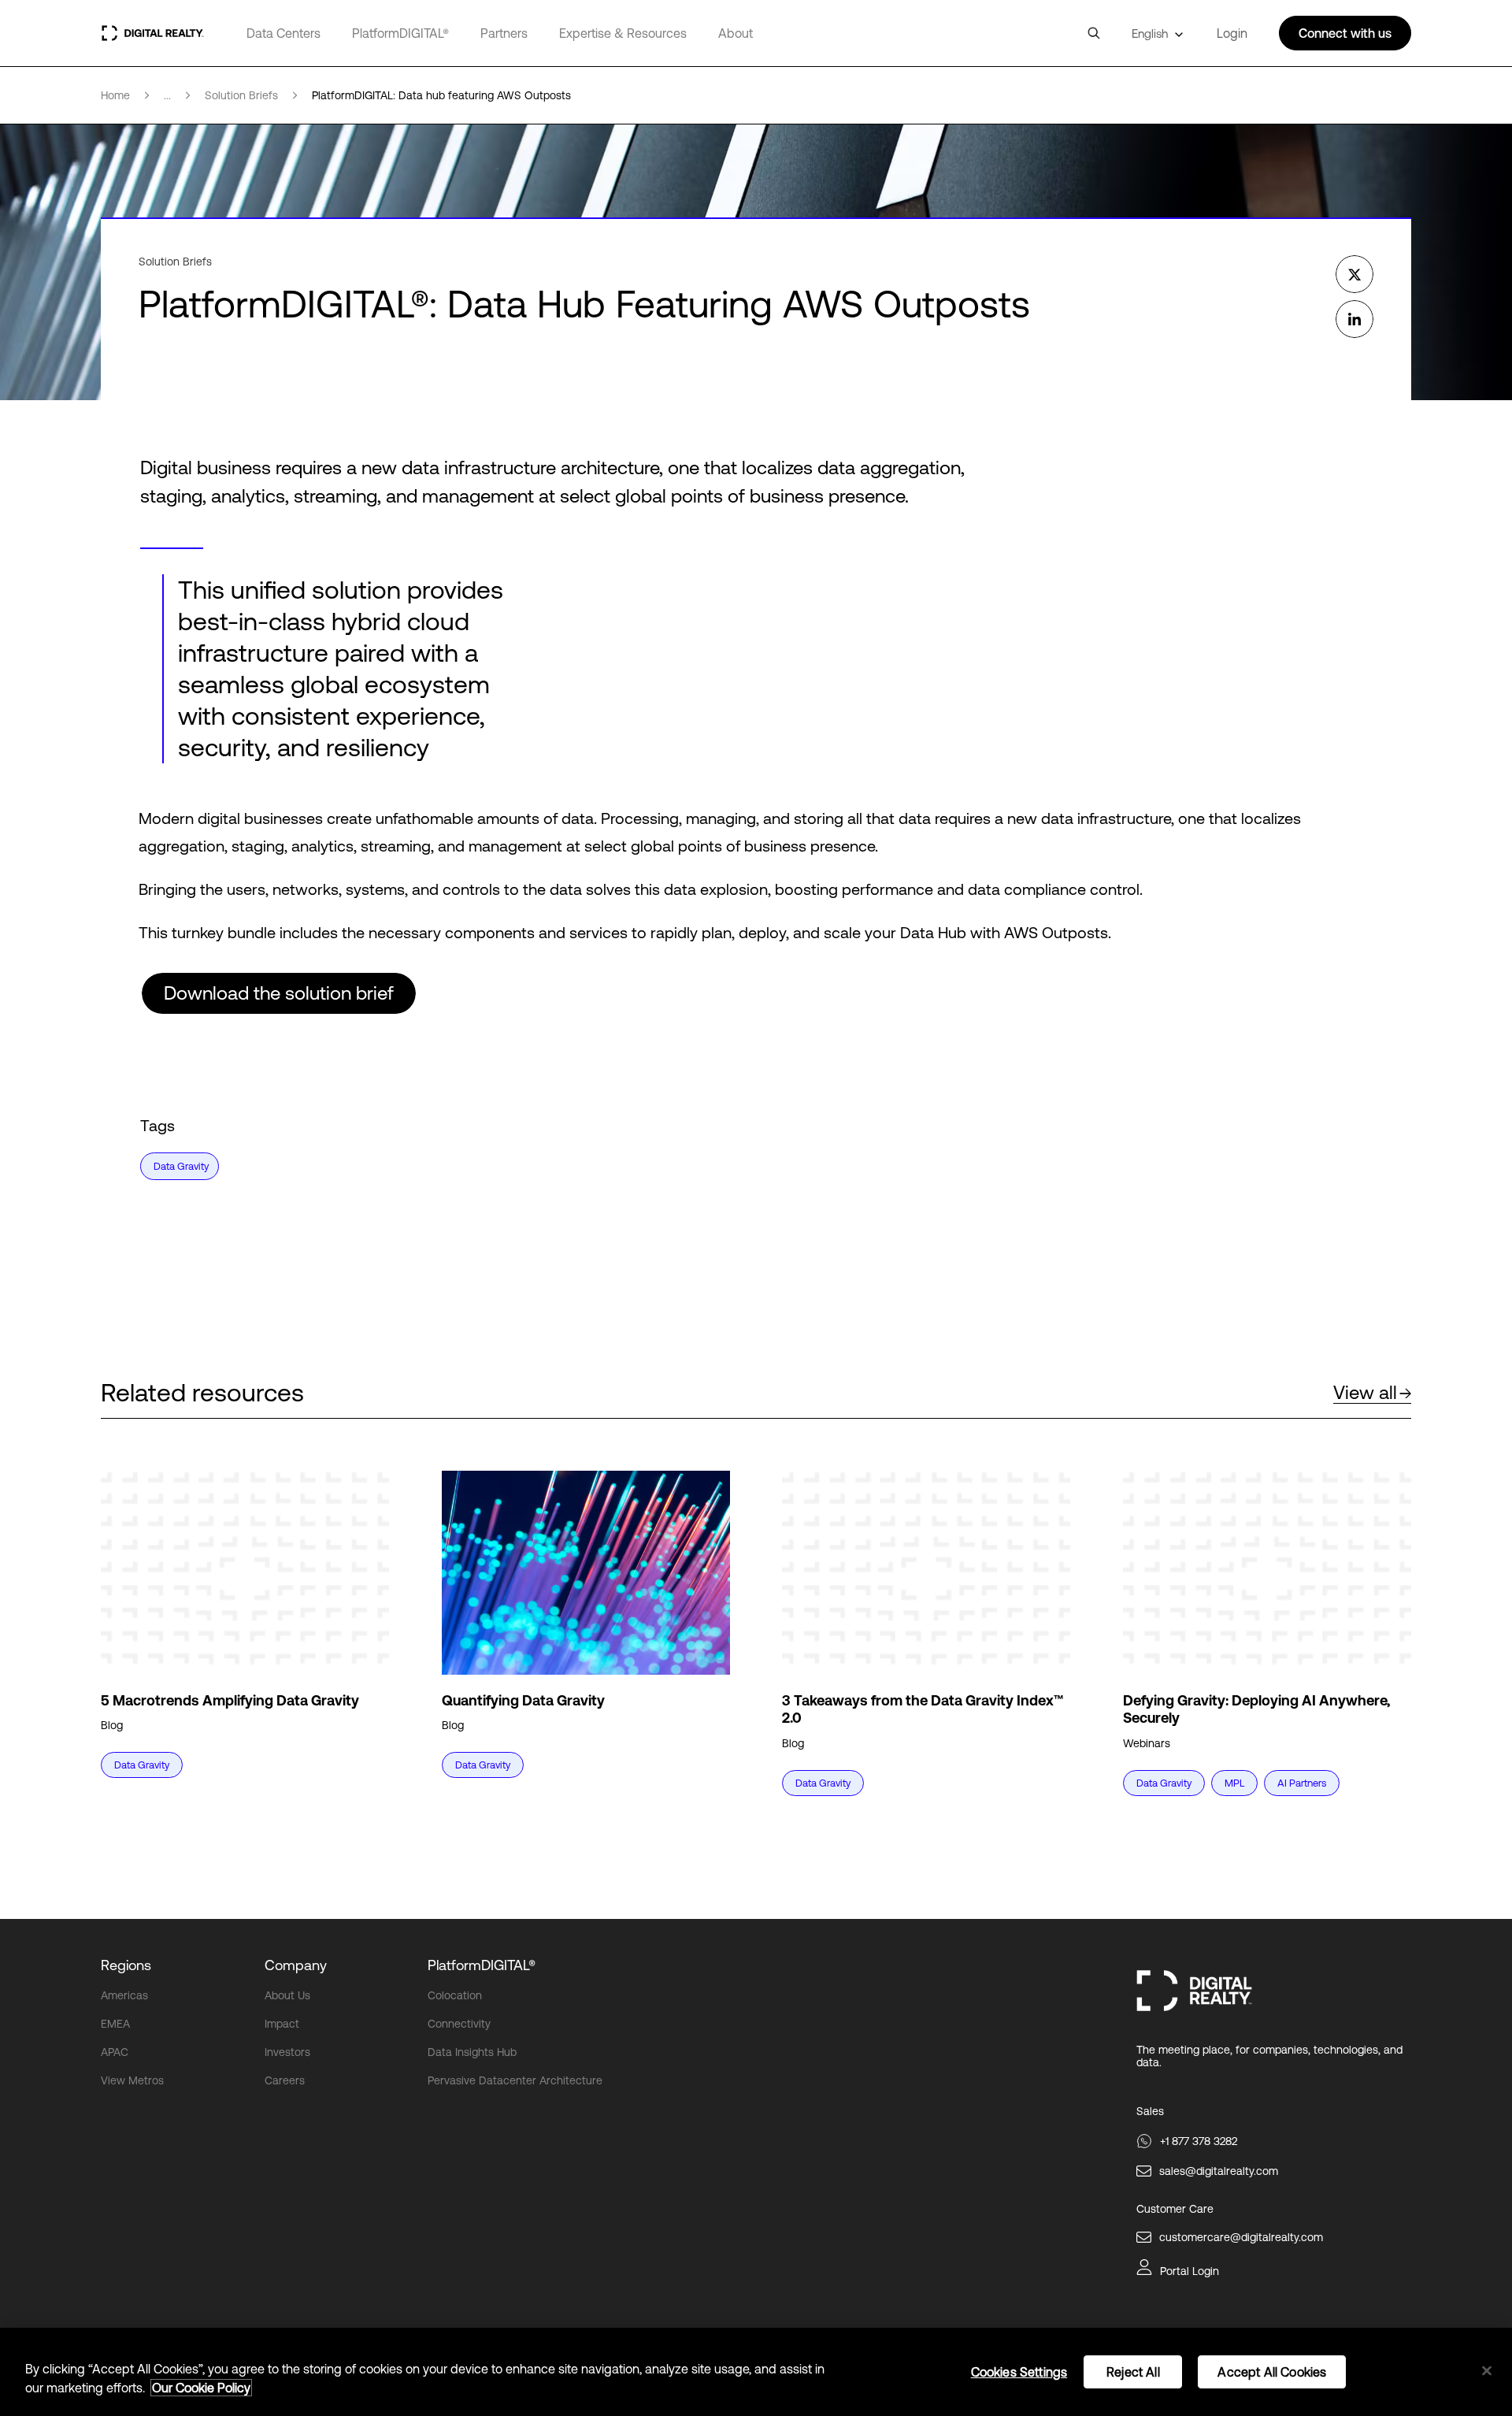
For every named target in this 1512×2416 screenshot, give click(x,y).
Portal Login (1190, 2271)
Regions (126, 1965)
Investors (287, 2052)
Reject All (1133, 2372)
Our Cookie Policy (201, 2388)
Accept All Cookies (1272, 2372)
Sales (1150, 2111)
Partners (504, 33)
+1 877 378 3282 (1199, 2141)
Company (296, 1965)
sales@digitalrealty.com (1219, 2171)
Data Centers (283, 33)
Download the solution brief (279, 993)
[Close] (1487, 2371)
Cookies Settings (1019, 2372)
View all (1365, 1392)
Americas (124, 1995)
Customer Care (1175, 2209)
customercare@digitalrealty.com (1241, 2237)
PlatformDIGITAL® (400, 33)
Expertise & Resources (623, 33)
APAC (115, 2052)
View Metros (132, 2080)
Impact (282, 2024)
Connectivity (459, 2024)
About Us (287, 1995)
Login (1232, 33)
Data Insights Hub (472, 2052)
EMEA (115, 2024)
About (736, 33)
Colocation (455, 1995)
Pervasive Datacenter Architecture (515, 2080)
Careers (285, 2080)
